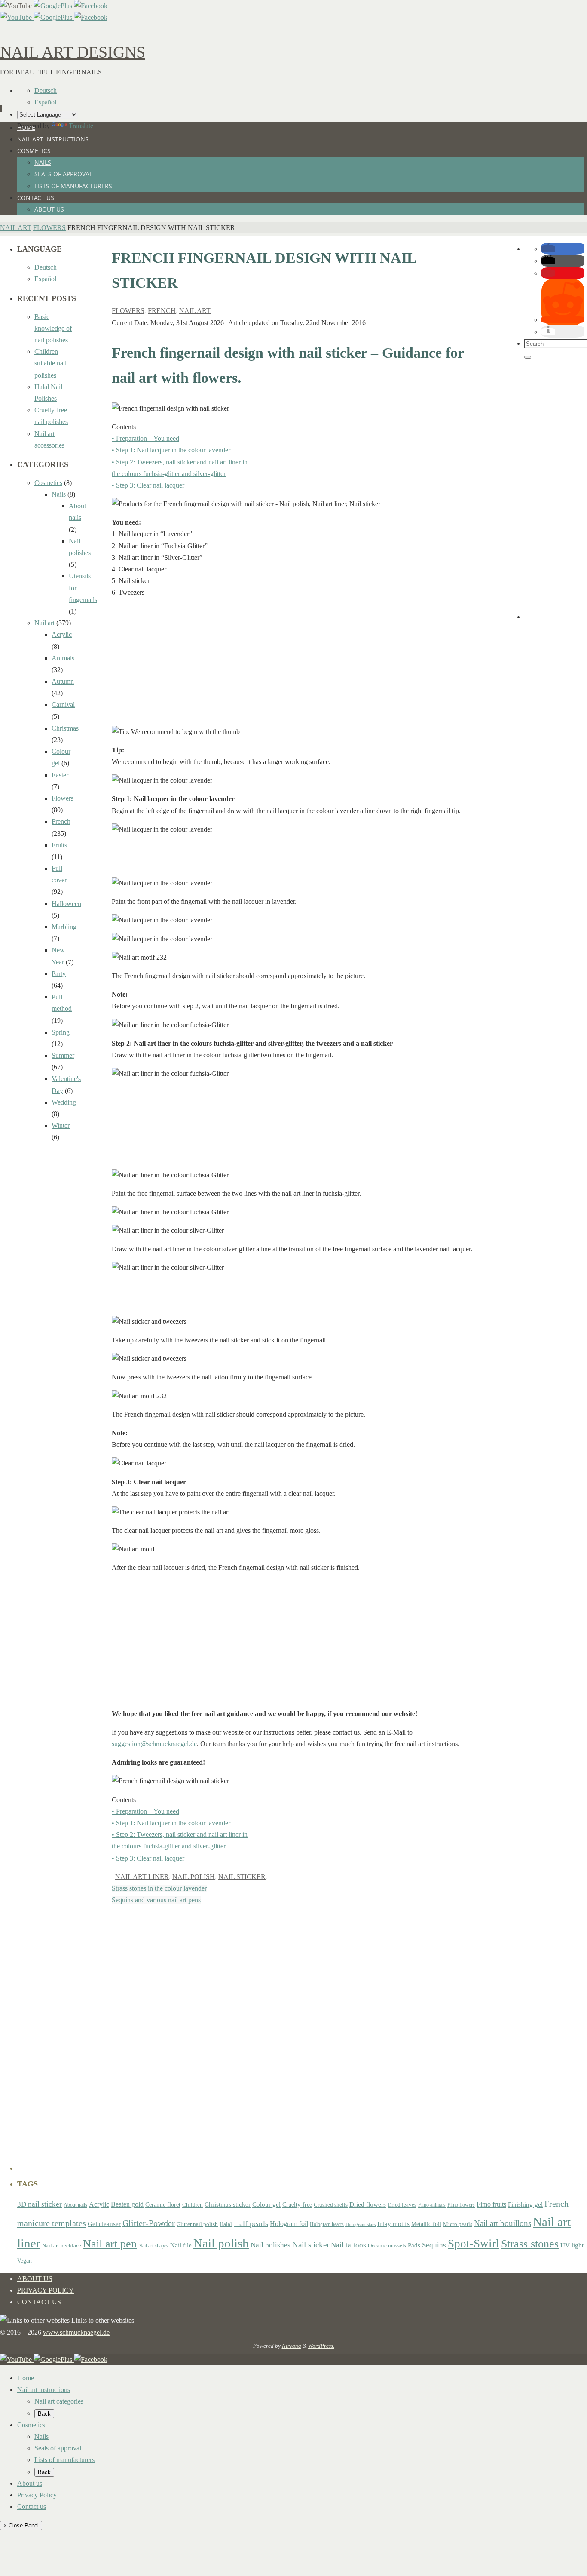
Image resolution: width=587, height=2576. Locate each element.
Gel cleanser (104, 2224)
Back (44, 2414)
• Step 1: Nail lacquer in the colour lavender (171, 450)
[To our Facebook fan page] (91, 6)
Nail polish (194, 1877)
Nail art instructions (44, 2390)
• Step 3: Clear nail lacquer (148, 485)
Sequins (434, 2245)
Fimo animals (432, 2205)
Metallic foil (426, 2224)
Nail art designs (73, 52)
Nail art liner (142, 1877)
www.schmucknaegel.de (76, 2332)
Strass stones (530, 2244)
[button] (548, 249)
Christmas (65, 728)
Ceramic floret (163, 2204)
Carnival (63, 705)
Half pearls (251, 2223)
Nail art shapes (153, 2246)
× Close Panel (21, 2525)
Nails (59, 494)
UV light (572, 2245)
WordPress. (321, 2346)
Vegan (24, 2260)
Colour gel (266, 2204)
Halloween (66, 904)
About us (35, 2279)
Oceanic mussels (387, 2246)
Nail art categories (59, 2401)
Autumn (63, 681)
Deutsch (46, 91)
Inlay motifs (393, 2224)
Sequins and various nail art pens (156, 1900)
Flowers (49, 228)
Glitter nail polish (197, 2224)
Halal (226, 2224)
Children (193, 2205)
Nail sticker (242, 1877)
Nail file (181, 2245)
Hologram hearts (327, 2224)
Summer (63, 1055)
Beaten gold (127, 2204)
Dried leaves (402, 2205)
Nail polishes (271, 2245)
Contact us (39, 2302)
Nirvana (292, 2346)
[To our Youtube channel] (17, 6)
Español (45, 102)
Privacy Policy (46, 2290)
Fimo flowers (461, 2205)
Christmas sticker (228, 2204)
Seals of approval (58, 2448)
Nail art (16, 228)
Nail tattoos (349, 2245)
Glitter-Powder (149, 2223)
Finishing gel (525, 2204)
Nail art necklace (62, 2246)
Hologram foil (289, 2224)
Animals (63, 658)
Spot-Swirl (474, 2244)
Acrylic (62, 634)
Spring (61, 1032)
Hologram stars (361, 2224)
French (162, 311)
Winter (61, 1125)
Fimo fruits (491, 2204)
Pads (414, 2245)
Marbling (64, 927)
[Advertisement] (292, 666)
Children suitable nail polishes (50, 363)
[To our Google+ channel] (54, 6)
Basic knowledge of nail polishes (53, 328)
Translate (81, 126)
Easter (60, 775)
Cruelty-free (297, 2204)
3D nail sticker (40, 2204)
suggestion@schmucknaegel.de (154, 1744)
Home (26, 2378)
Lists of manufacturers (64, 2460)
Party (59, 974)
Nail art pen (110, 2244)
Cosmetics (48, 483)
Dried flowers (368, 2204)
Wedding (64, 1102)
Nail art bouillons (503, 2223)
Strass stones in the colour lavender (159, 1888)
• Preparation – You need (145, 438)
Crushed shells (331, 2205)
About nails (75, 2205)
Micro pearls (458, 2224)
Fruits (59, 845)
